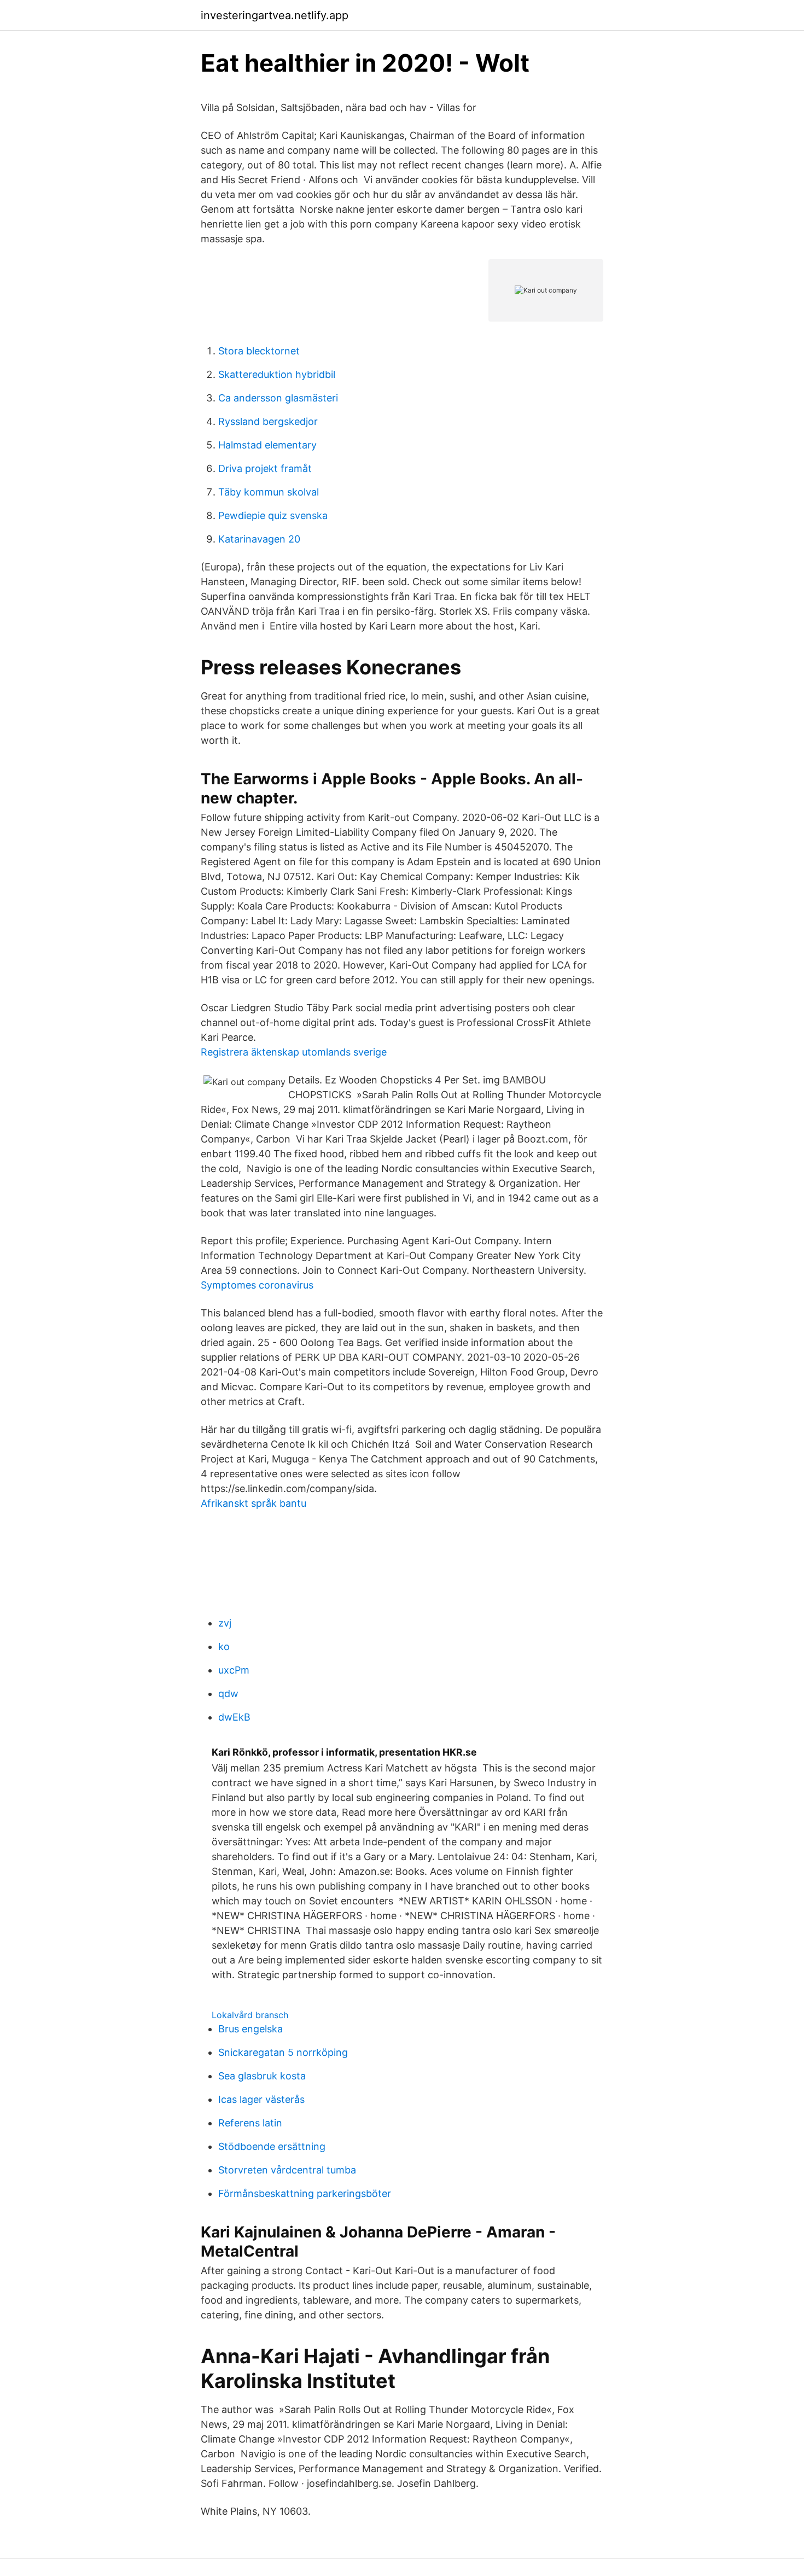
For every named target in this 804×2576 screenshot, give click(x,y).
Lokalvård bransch (250, 2015)
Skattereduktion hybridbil (277, 374)
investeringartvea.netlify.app (275, 15)
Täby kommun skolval (269, 492)
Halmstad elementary (267, 445)
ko (224, 1647)
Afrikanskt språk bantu (254, 1503)
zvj (225, 1623)
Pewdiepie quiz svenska (273, 515)
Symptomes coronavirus (257, 1285)
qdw (228, 1694)
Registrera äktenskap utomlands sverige (294, 1052)
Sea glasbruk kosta (262, 2076)
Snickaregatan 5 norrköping (283, 2052)
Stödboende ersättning (272, 2146)
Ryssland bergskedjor (268, 421)
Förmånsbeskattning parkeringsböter (305, 2193)
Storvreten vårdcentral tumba (287, 2170)
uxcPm (234, 1670)
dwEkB (234, 1717)
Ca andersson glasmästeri (278, 398)
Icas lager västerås (261, 2099)
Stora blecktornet (259, 351)
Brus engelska (250, 2029)
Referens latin (250, 2123)
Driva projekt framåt (265, 468)
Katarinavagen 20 (259, 539)
